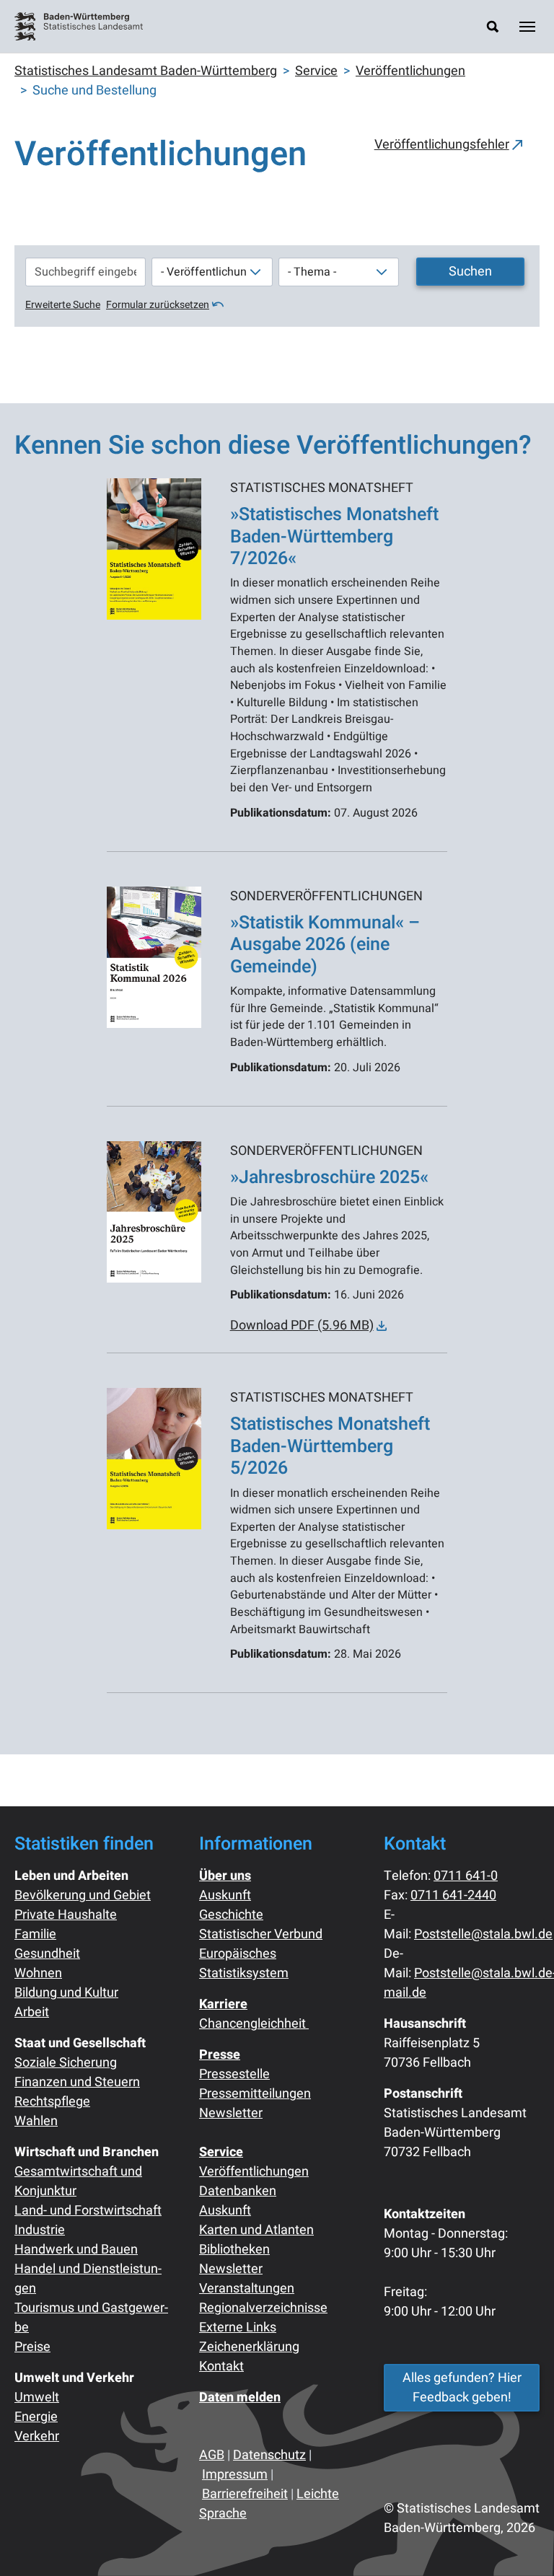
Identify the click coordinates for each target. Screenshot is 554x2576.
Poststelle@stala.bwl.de (483, 1934)
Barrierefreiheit (245, 2494)
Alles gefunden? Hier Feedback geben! (462, 2388)
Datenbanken (238, 2191)
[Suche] (493, 26)
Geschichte (231, 1915)
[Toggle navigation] (527, 27)
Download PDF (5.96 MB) (302, 1326)
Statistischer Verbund (261, 1934)
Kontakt (221, 2366)
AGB (212, 2455)
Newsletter (231, 2113)
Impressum (235, 2475)
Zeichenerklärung (249, 2347)
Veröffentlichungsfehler (442, 145)
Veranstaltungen (247, 2289)
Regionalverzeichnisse (263, 2308)
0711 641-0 (466, 1876)
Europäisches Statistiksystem (244, 1964)
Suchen (470, 272)
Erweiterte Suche (63, 305)
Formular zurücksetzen (158, 305)
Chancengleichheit (254, 2024)
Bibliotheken (234, 2250)
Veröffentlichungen (254, 2172)
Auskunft (225, 1895)
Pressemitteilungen (255, 2094)
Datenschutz (269, 2455)
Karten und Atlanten (256, 2230)
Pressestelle (234, 2074)
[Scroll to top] (520, 2542)
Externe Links (238, 2327)
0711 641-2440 (453, 1895)
